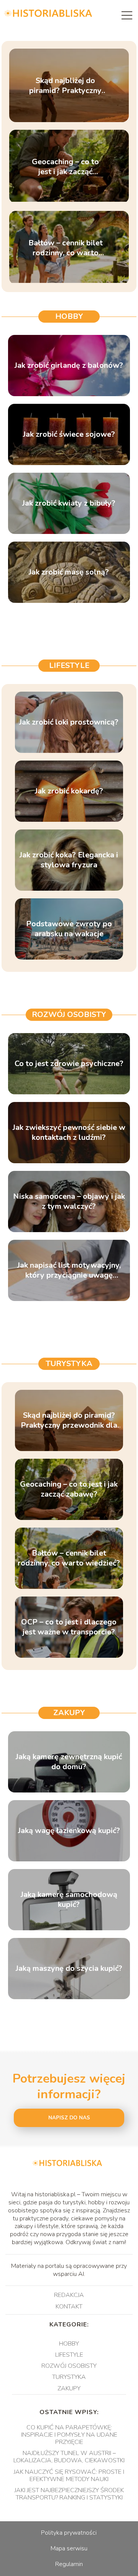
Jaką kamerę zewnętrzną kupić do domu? (69, 1762)
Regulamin (69, 2564)
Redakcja (69, 2295)
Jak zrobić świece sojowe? (69, 434)
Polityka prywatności (69, 2533)
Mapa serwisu (69, 2548)
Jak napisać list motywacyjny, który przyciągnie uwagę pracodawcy (69, 1270)
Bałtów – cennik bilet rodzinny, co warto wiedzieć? (66, 248)
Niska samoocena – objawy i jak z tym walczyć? (69, 1201)
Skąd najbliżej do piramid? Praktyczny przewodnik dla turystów (65, 85)
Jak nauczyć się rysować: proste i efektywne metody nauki (69, 2476)
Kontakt (69, 2307)
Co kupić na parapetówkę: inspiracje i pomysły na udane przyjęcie (69, 2435)
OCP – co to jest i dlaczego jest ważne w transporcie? (69, 1627)
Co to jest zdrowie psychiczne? (69, 1064)
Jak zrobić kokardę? (69, 791)
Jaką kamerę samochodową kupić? (69, 1900)
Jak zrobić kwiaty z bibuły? (69, 503)
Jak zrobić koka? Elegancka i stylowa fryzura (69, 860)
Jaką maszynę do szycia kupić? (69, 1969)
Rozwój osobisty (69, 1015)
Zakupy (69, 1713)
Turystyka (69, 1364)
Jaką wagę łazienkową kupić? (69, 1831)
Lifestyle (69, 665)
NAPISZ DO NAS (69, 2118)
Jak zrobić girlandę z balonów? (69, 366)
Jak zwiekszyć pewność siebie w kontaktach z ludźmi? (69, 1133)
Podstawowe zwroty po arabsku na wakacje (69, 929)
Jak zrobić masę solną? (69, 572)
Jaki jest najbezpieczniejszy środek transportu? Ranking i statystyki (69, 2494)
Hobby (69, 316)
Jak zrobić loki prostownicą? (69, 722)
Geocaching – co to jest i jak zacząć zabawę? (65, 167)
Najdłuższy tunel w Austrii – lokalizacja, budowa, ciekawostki (69, 2457)
